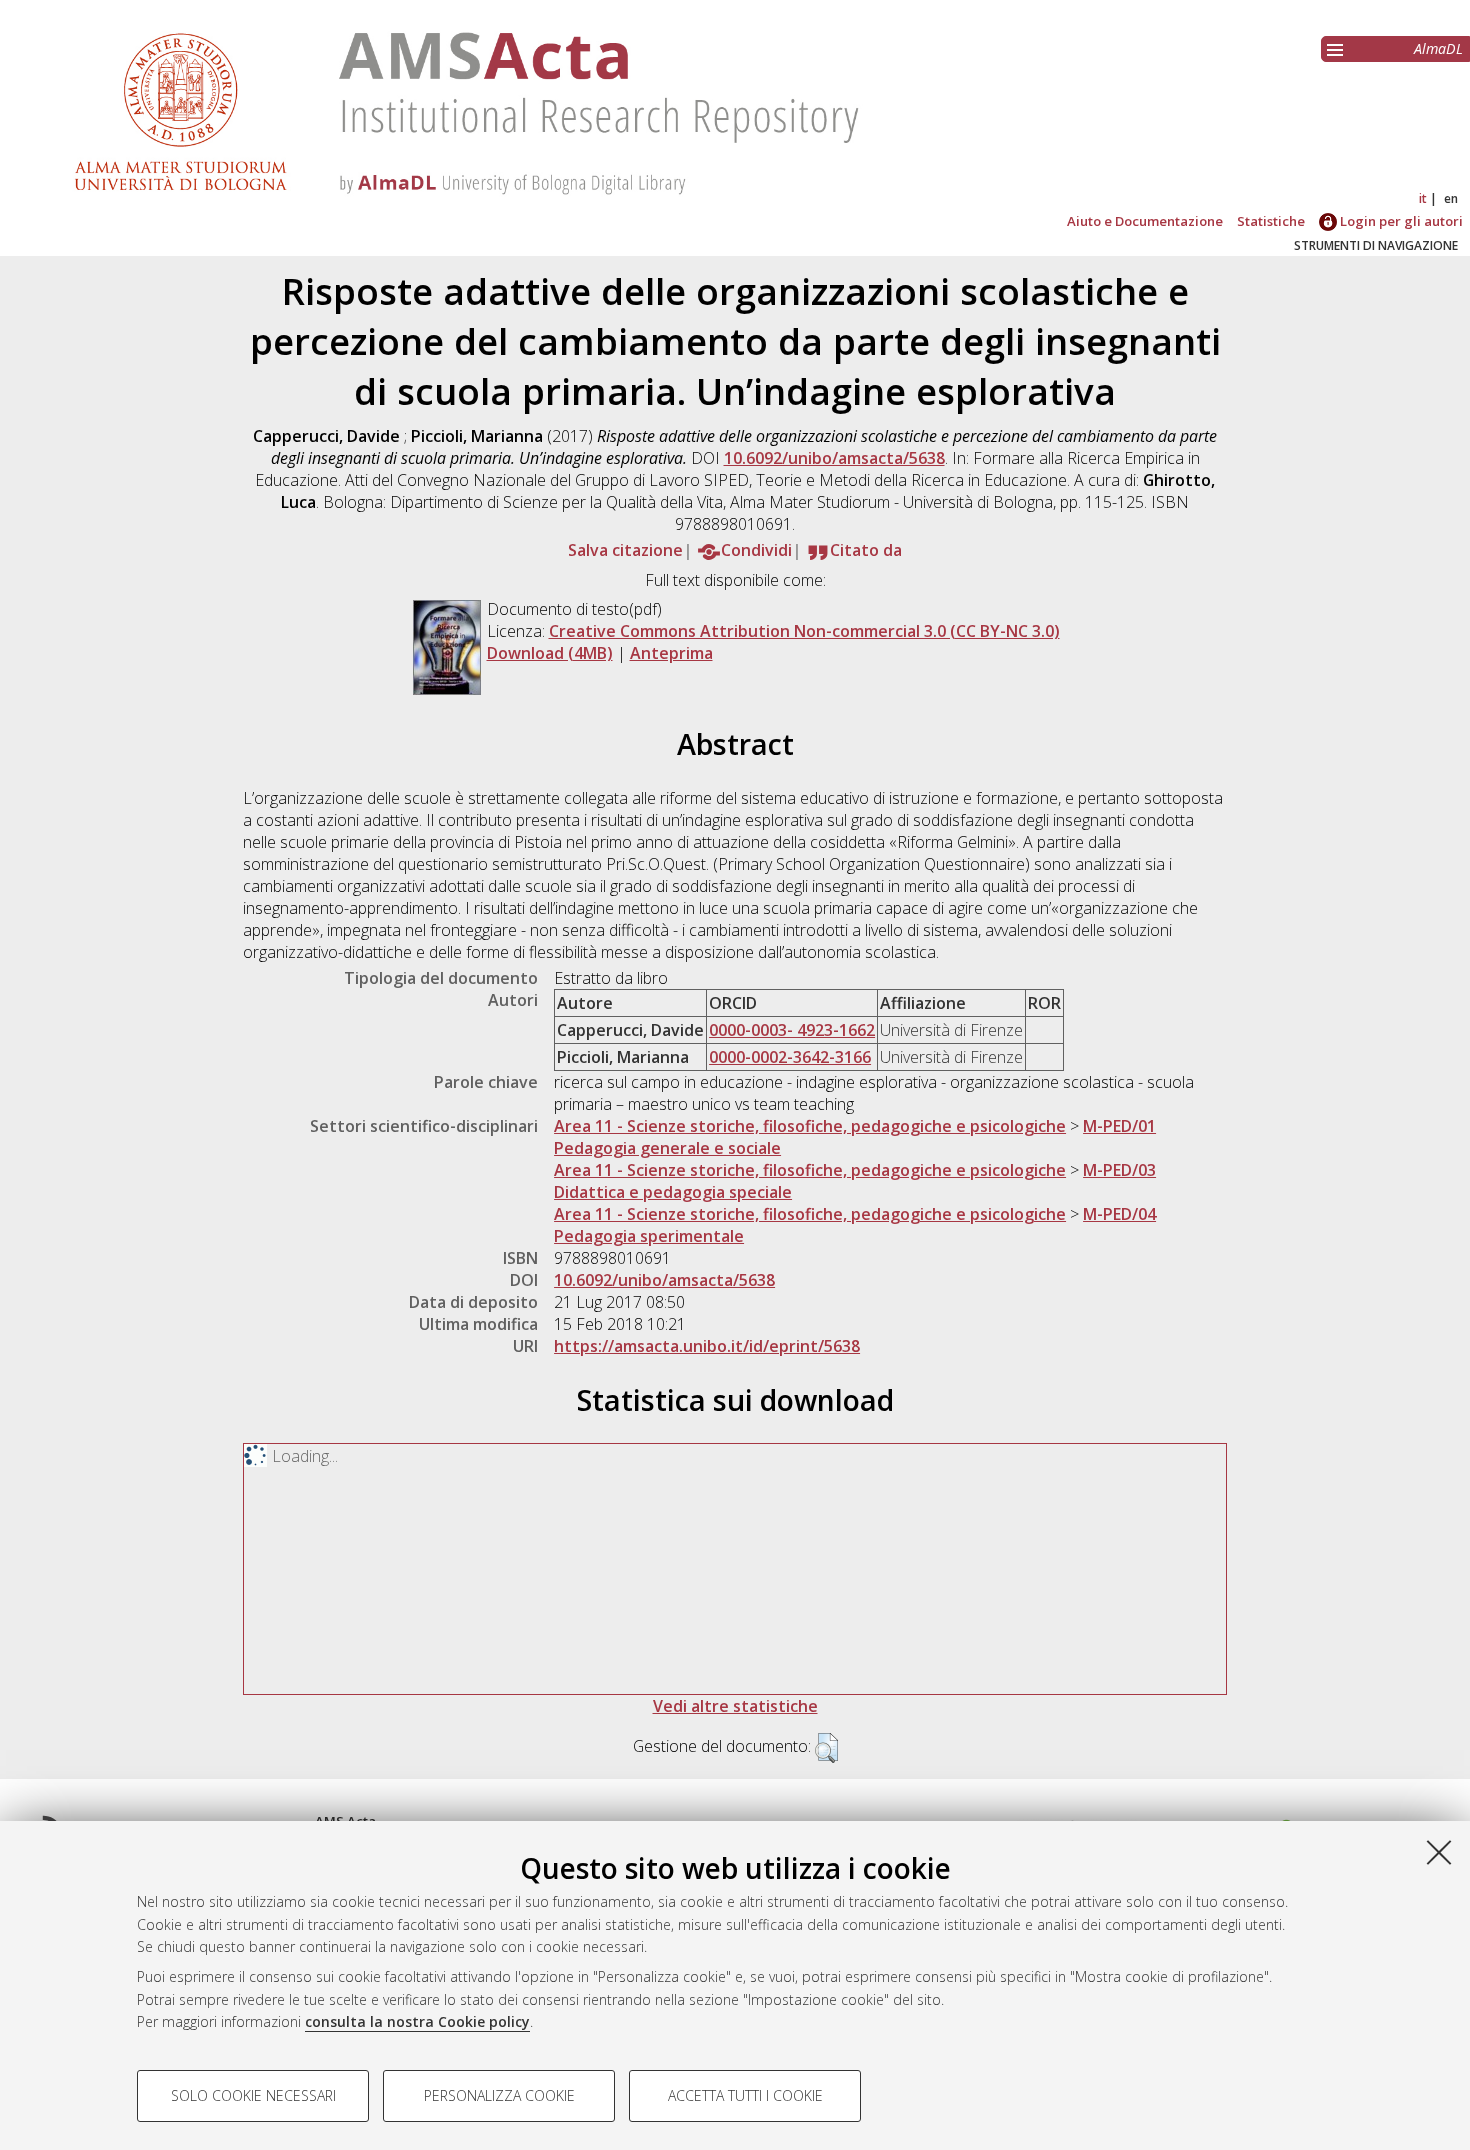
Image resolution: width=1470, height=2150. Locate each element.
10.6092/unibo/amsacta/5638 (834, 458)
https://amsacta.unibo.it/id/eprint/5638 (707, 1346)
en (1451, 198)
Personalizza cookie (499, 2095)
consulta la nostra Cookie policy (417, 2021)
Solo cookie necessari (253, 2095)
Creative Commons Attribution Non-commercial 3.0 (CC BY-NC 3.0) (804, 631)
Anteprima (671, 653)
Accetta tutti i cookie (745, 2095)
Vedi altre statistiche (735, 1706)
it (1423, 198)
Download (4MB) (550, 653)
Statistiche (1271, 221)
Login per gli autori (1400, 221)
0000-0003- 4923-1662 (792, 1030)
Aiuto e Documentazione (1145, 221)
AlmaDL (1438, 48)
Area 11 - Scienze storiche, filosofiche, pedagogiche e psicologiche (810, 1126)
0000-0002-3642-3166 (790, 1057)
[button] (826, 1748)
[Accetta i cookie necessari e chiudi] (1439, 1852)
